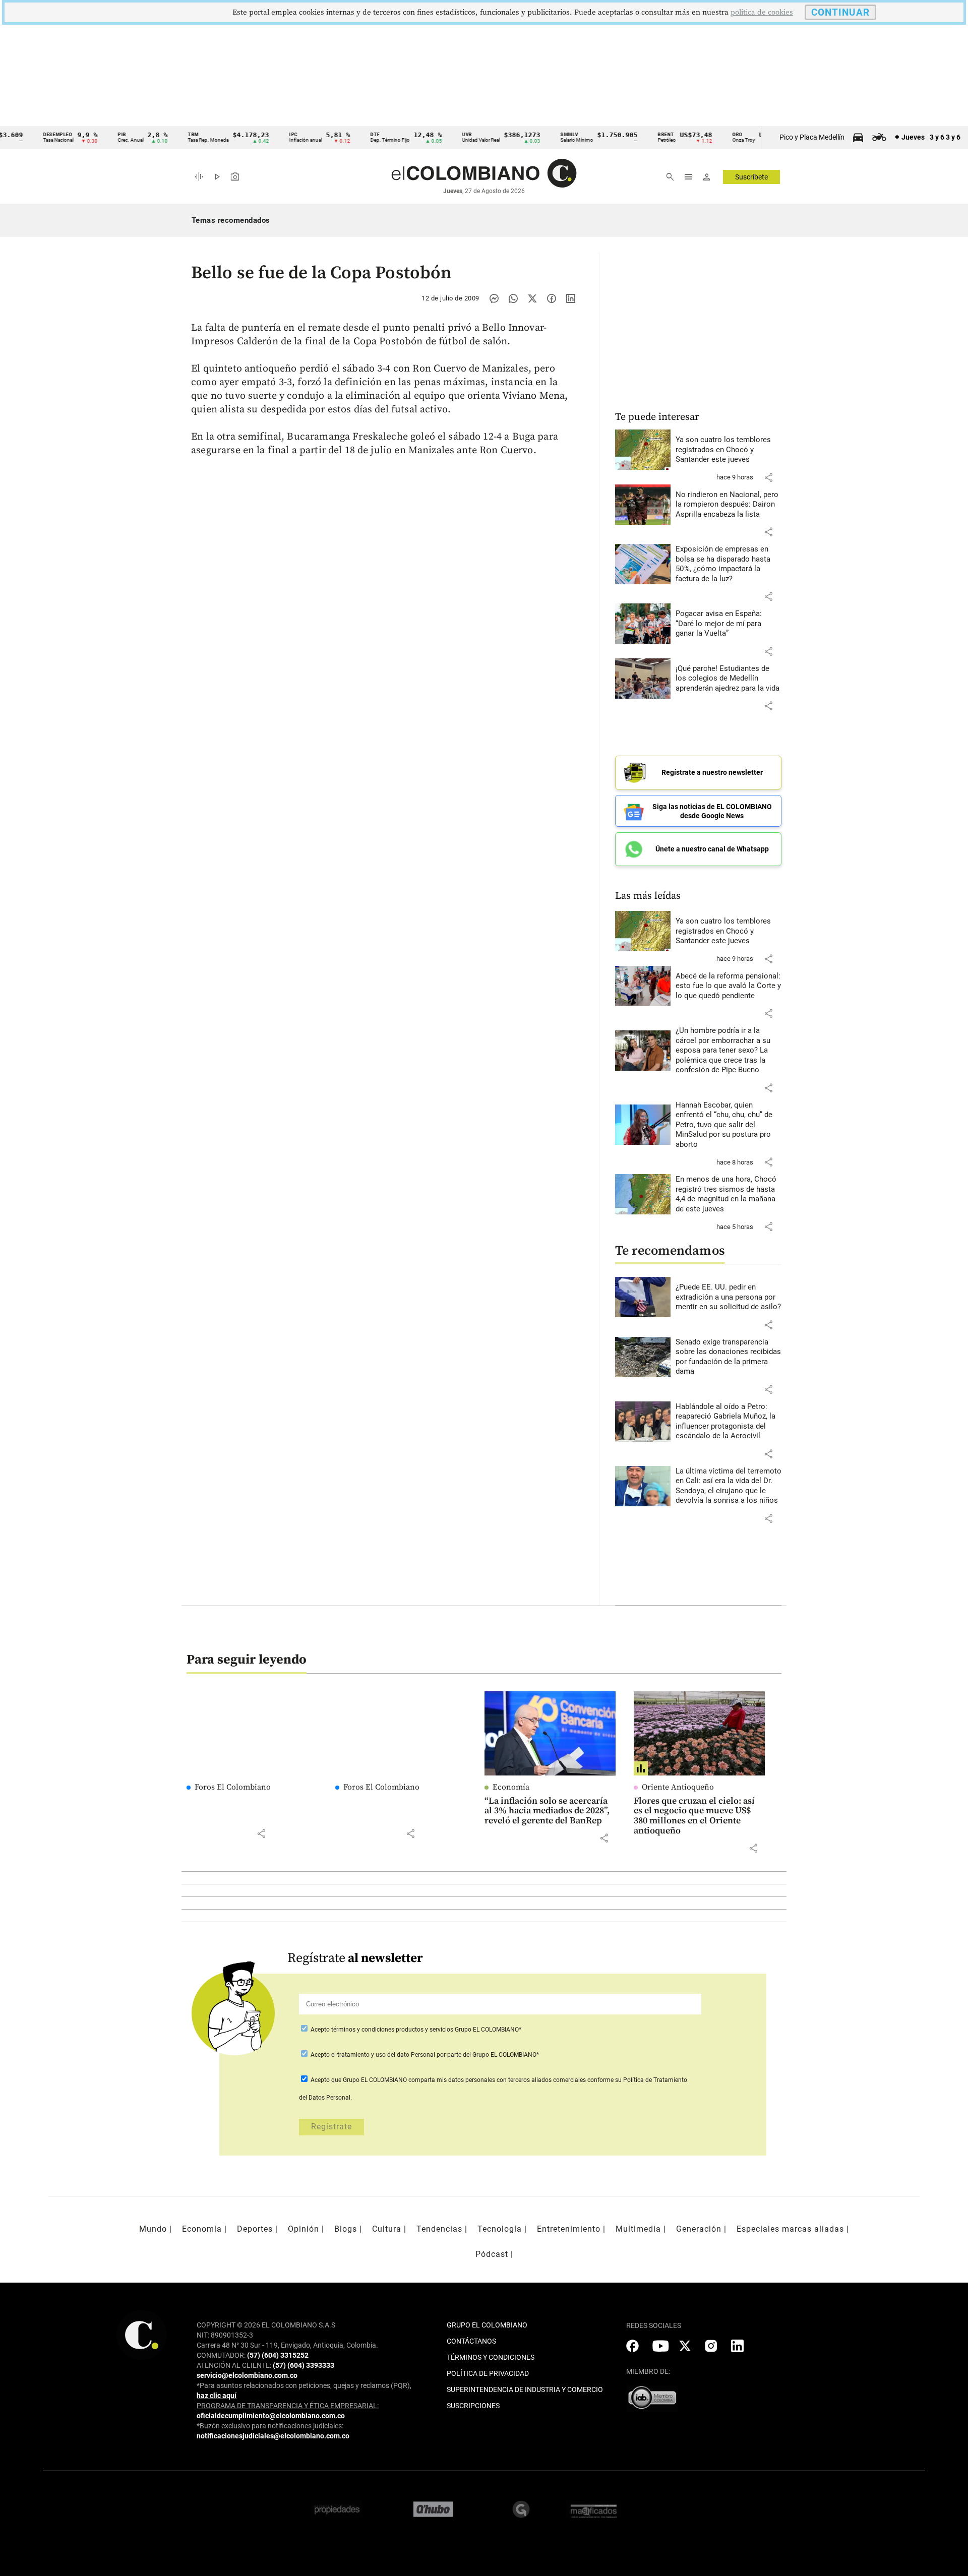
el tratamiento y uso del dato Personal (382, 2055)
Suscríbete (751, 177)
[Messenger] (494, 298)
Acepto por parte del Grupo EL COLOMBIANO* (424, 2055)
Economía (511, 1787)
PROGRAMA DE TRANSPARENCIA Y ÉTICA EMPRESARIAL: (288, 2406)
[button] (768, 477)
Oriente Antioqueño (678, 1787)
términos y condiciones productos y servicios (393, 2030)
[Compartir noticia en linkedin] (571, 298)
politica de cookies (762, 12)
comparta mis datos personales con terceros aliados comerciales (497, 2080)
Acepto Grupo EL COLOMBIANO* (415, 2030)
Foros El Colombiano (233, 1787)
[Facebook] (552, 298)
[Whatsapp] (513, 298)
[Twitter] (532, 298)
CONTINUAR (840, 12)
